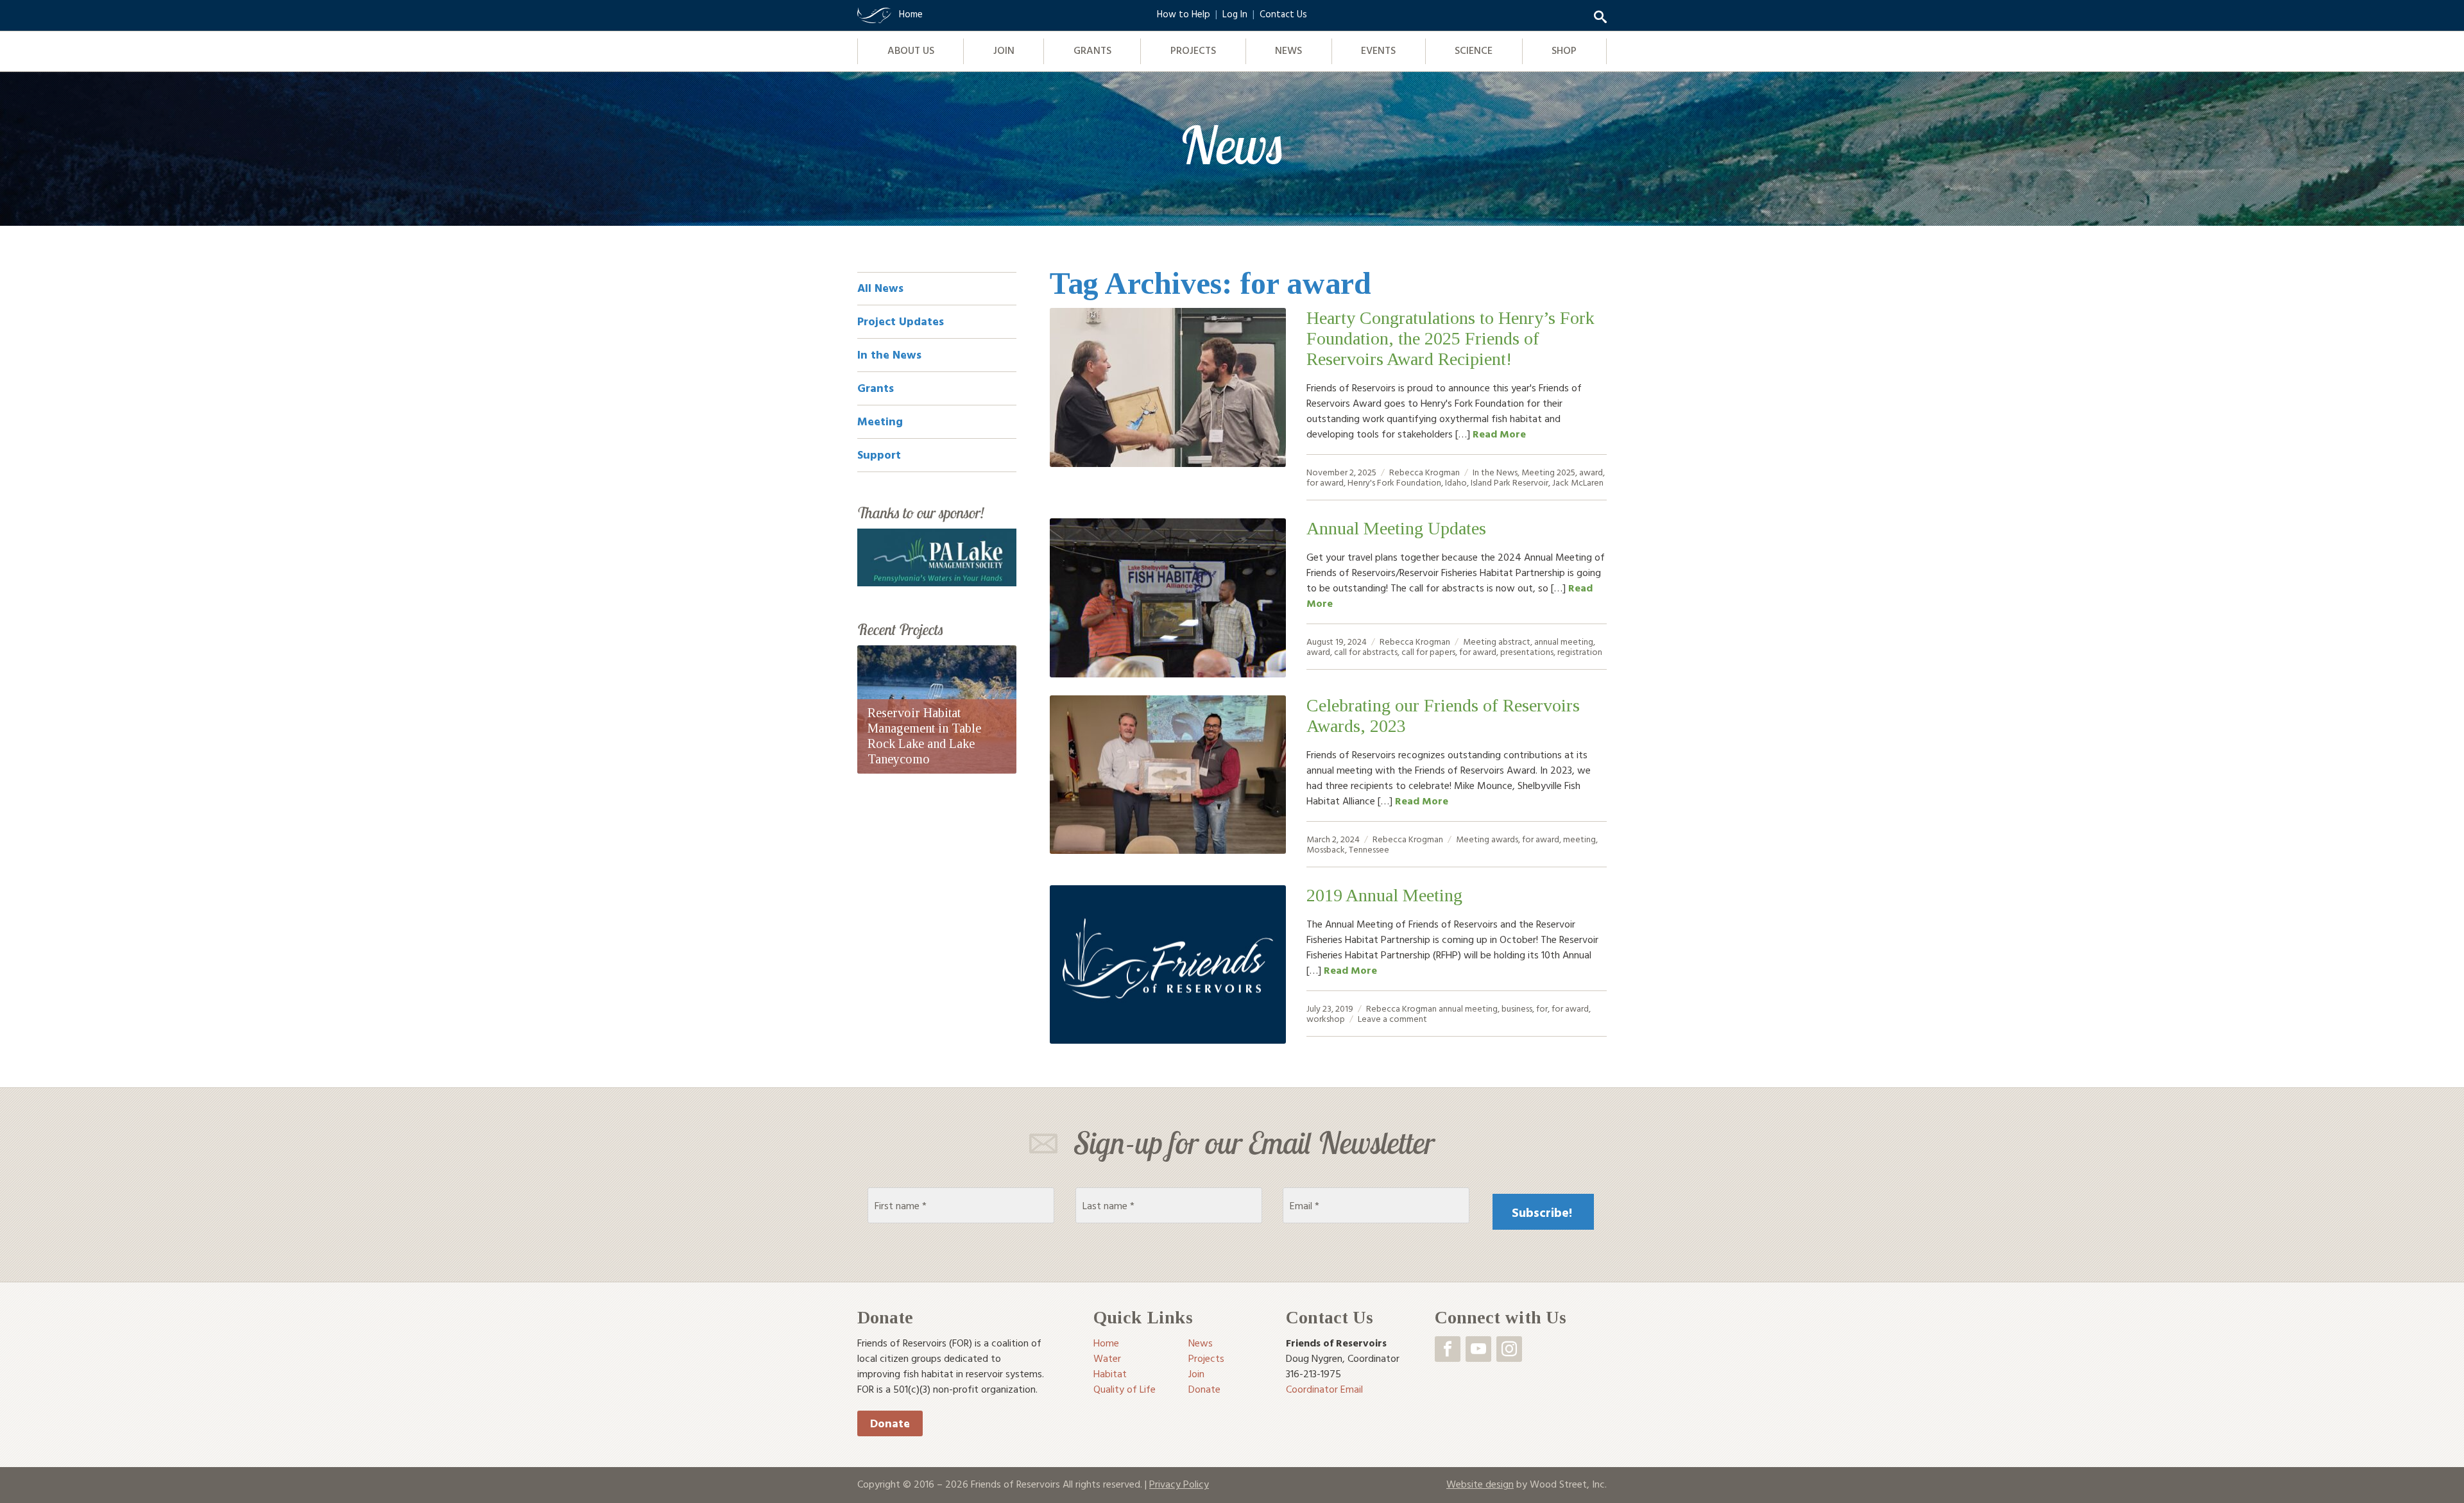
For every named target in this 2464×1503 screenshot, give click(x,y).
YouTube (1478, 1349)
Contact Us (1283, 14)
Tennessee (1369, 849)
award (1591, 472)
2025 (1566, 472)
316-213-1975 (1313, 1373)
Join (1004, 50)
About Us (911, 50)
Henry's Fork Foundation (1394, 482)
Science (1474, 50)
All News (880, 288)
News (1288, 50)
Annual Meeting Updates (1396, 528)
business (1517, 1008)
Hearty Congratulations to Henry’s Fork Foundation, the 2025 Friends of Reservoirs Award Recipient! (1450, 338)
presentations (1527, 651)
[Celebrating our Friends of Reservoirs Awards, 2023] (1168, 775)
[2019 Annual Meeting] (1168, 965)
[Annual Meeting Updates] (1168, 598)
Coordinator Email (1324, 1389)
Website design (1480, 1484)
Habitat (1110, 1373)
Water (1107, 1358)
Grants (1092, 50)
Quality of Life (1125, 1389)
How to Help (1184, 14)
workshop (1326, 1018)
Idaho (1456, 482)
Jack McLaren (1578, 482)
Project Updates (901, 321)
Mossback (1326, 849)
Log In (1235, 14)
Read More (1499, 434)
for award (1325, 482)
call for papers (1428, 651)
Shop (1564, 50)
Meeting (1538, 472)
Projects (1193, 50)
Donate (890, 1423)
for (1542, 1008)
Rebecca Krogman (1425, 472)
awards (1505, 839)
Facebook (1448, 1349)
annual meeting (1564, 641)
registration (1580, 651)
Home (1106, 1343)
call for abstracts (1366, 651)
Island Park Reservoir (1510, 482)
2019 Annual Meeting (1384, 895)
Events (1378, 50)
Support (879, 454)
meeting (1579, 839)
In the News (1495, 472)
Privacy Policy (1179, 1484)
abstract (1514, 641)
